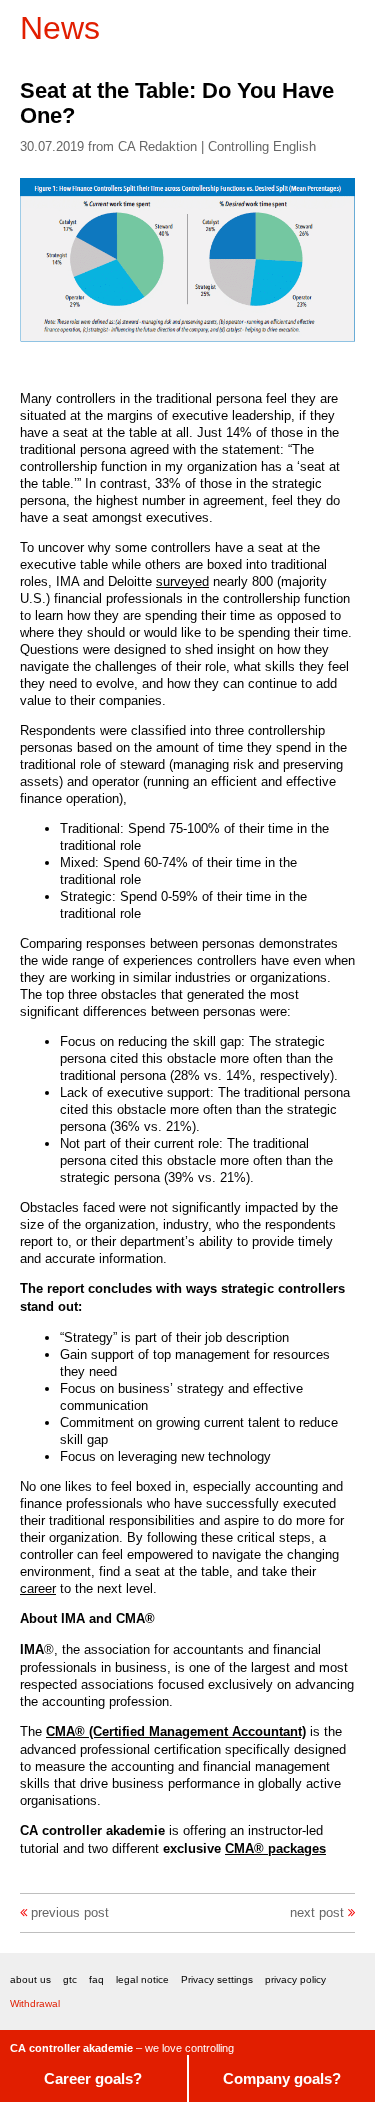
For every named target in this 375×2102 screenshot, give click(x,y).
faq (96, 1979)
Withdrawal (35, 2003)
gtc (70, 1979)
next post (317, 1912)
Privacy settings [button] (217, 1979)
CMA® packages (275, 1848)
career (38, 1588)
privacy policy (295, 1979)
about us (30, 1979)
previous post (70, 1912)
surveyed (182, 581)
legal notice (142, 1979)
